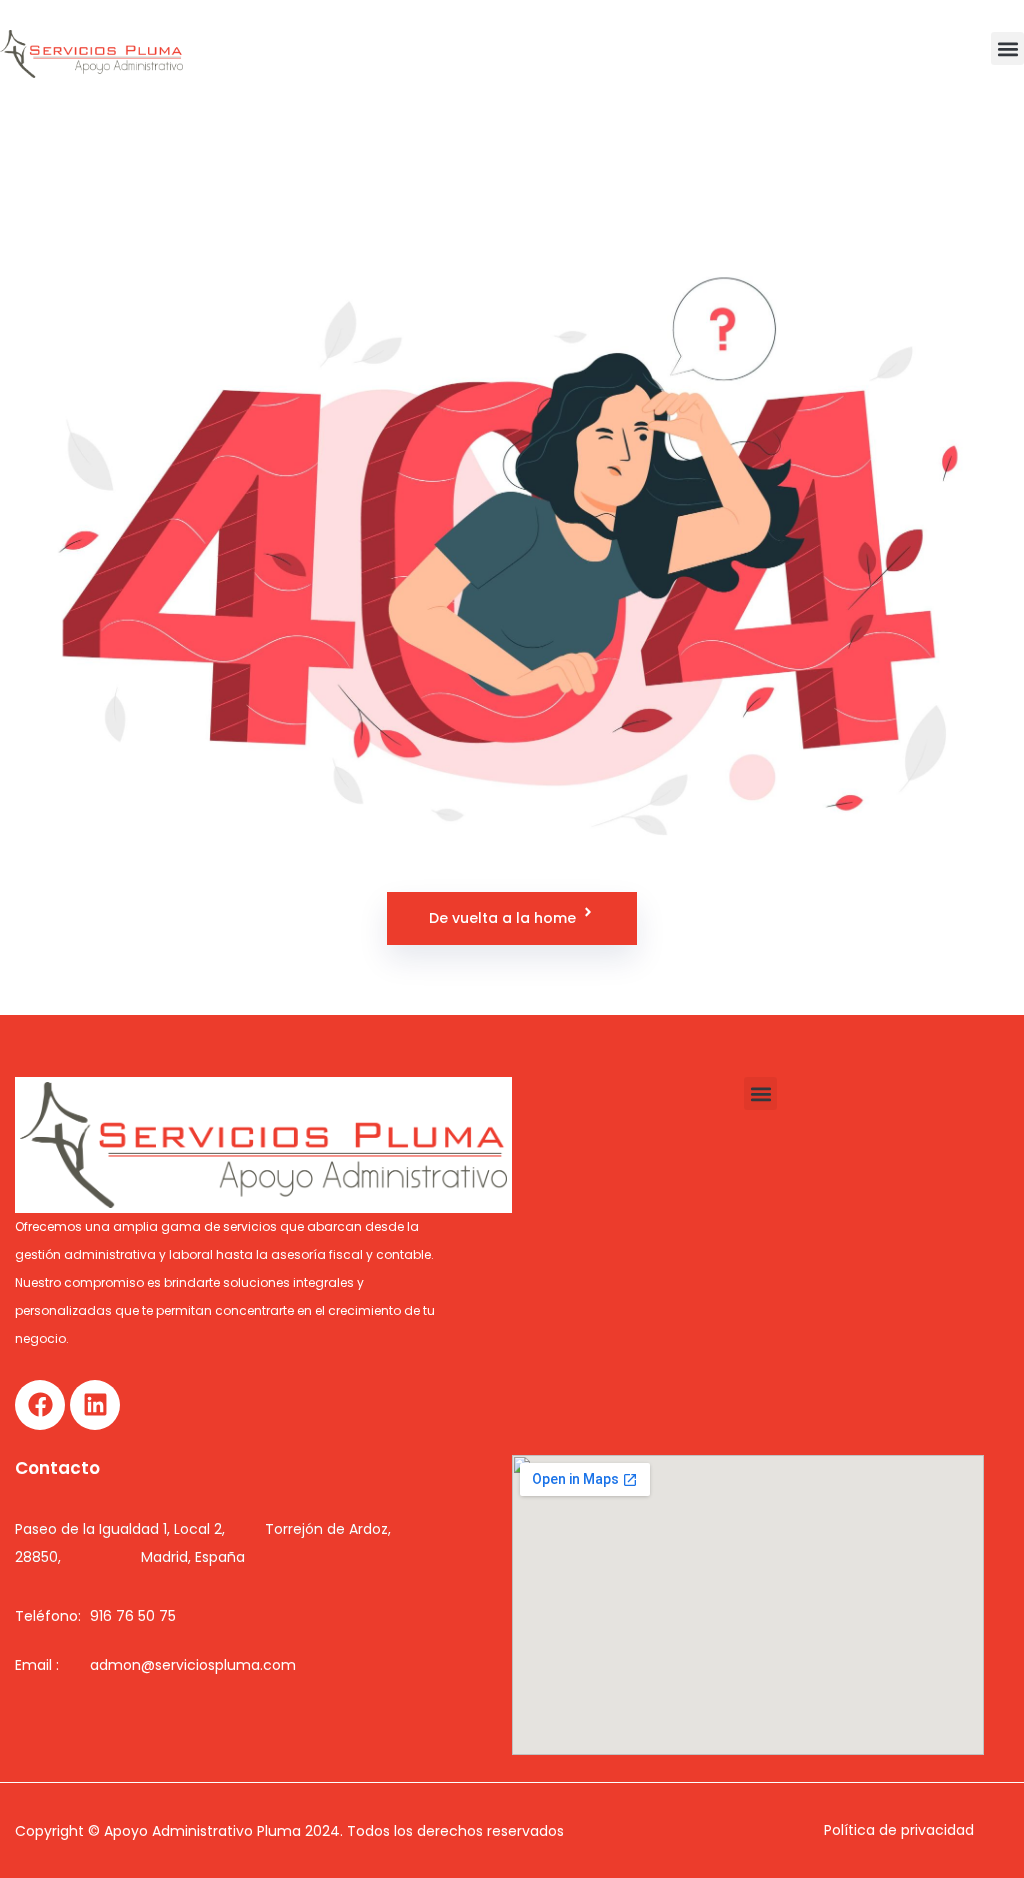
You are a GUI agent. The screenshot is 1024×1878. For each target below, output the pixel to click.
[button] (1007, 48)
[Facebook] (40, 1405)
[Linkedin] (95, 1405)
